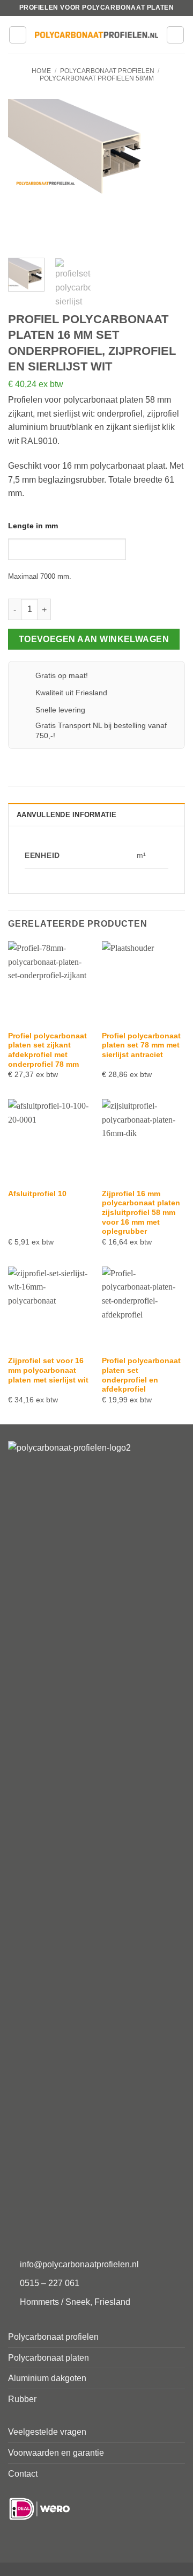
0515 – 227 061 (50, 2283)
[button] (18, 35)
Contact (23, 2474)
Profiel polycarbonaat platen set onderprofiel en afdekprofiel (141, 1375)
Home (41, 71)
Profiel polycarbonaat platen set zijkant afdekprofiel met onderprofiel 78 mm (47, 1050)
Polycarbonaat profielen (107, 71)
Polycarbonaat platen (49, 2358)
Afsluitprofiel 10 (37, 1194)
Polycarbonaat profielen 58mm (97, 78)
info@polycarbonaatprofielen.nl (79, 2264)
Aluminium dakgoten (47, 2378)
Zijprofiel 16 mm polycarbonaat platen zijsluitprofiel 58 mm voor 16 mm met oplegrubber (141, 1213)
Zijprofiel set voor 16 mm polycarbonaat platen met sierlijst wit (48, 1370)
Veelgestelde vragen (47, 2432)
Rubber (22, 2399)
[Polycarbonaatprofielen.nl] (96, 35)
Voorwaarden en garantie (56, 2453)
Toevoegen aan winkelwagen (94, 639)
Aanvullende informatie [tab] (67, 815)
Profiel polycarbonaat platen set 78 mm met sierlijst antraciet (141, 1045)
